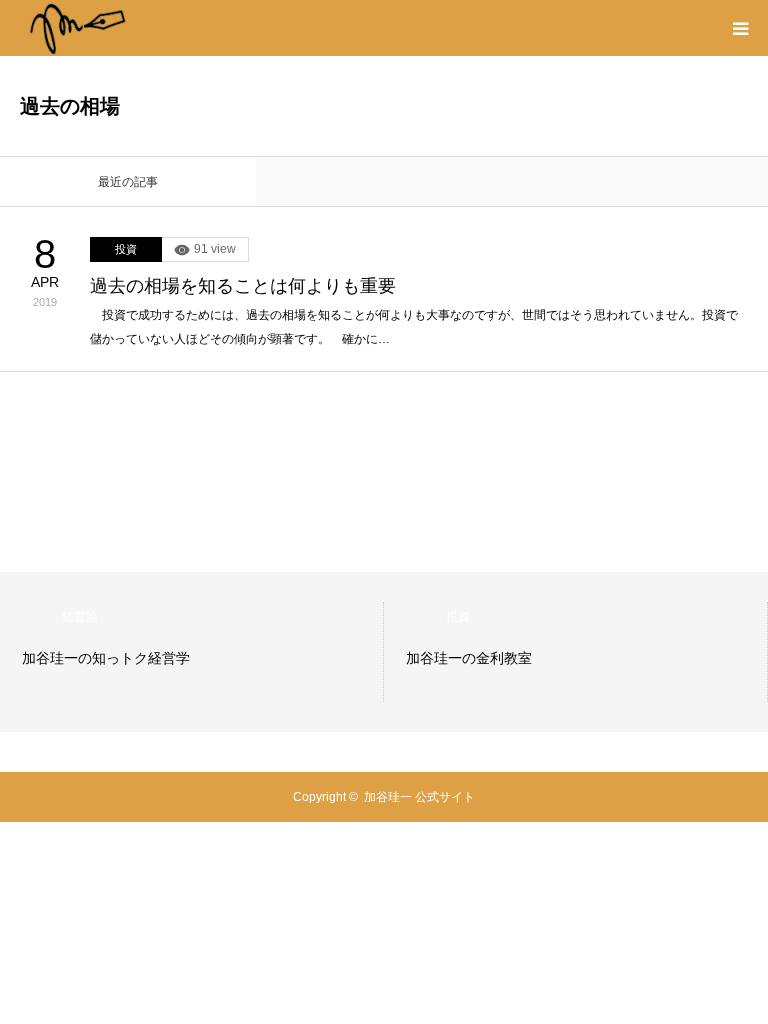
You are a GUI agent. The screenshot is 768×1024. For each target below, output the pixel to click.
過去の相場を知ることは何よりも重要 (243, 286)
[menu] (740, 28)
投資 (126, 249)
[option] (192, 652)
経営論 (80, 617)
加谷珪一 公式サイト (419, 797)
